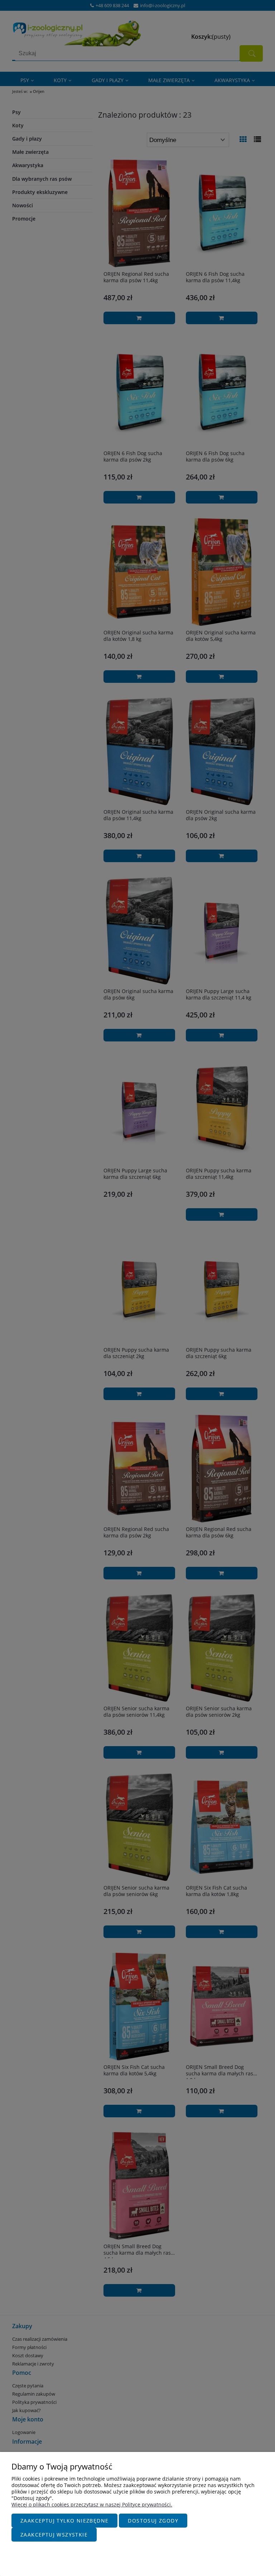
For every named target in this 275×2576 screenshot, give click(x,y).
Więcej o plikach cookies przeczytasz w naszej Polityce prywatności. (92, 2504)
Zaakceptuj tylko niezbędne (64, 2521)
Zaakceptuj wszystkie (54, 2535)
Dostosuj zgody (153, 2521)
